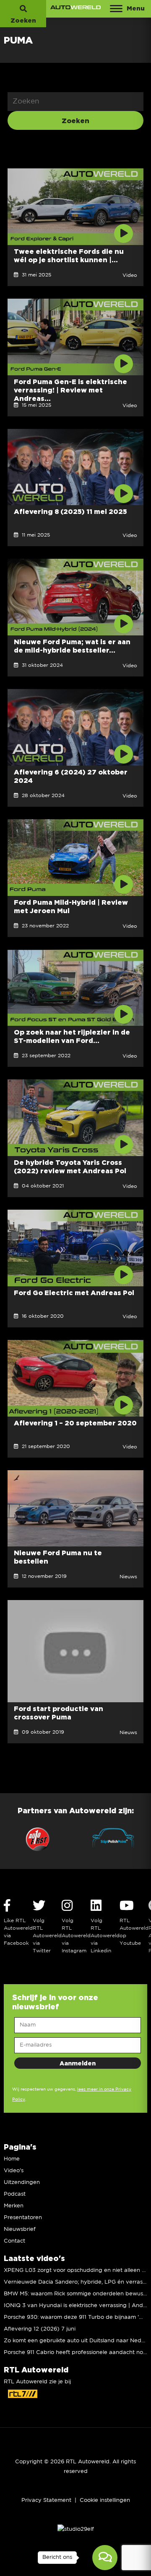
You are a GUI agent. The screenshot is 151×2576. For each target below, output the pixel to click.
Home (12, 2159)
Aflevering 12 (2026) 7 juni (40, 2329)
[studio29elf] (76, 2529)
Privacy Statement (46, 2500)
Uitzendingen (22, 2182)
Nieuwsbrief (20, 2229)
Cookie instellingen (105, 2500)
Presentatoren (23, 2218)
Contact (14, 2241)
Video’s (14, 2171)
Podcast (15, 2194)
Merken (14, 2206)
